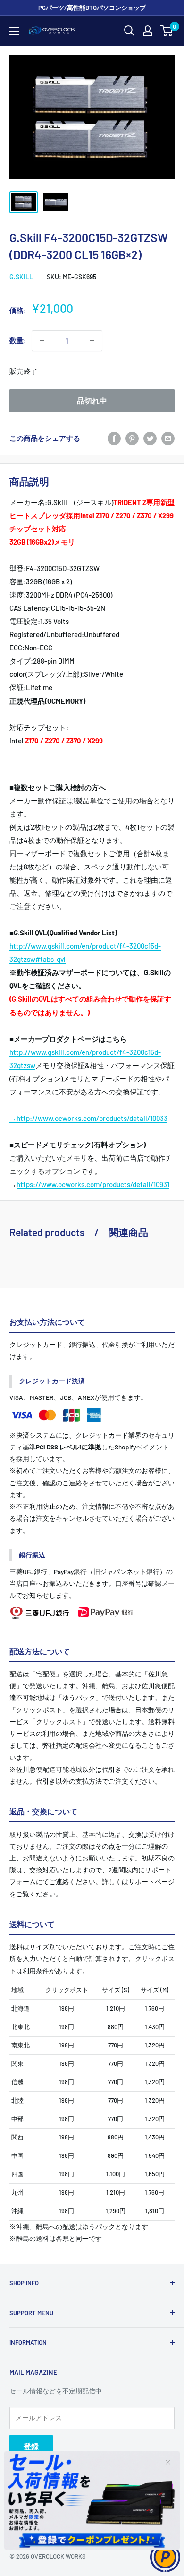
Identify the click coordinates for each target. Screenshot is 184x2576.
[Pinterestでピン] (132, 438)
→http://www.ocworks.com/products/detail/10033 (88, 1118)
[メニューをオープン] (14, 31)
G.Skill (21, 277)
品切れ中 (92, 400)
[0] (167, 31)
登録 (31, 2446)
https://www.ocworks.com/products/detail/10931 (93, 1184)
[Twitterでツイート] (150, 438)
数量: (18, 340)
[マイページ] (148, 31)
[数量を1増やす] (92, 341)
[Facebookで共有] (114, 438)
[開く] (129, 31)
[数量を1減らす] (42, 341)
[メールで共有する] (168, 438)
